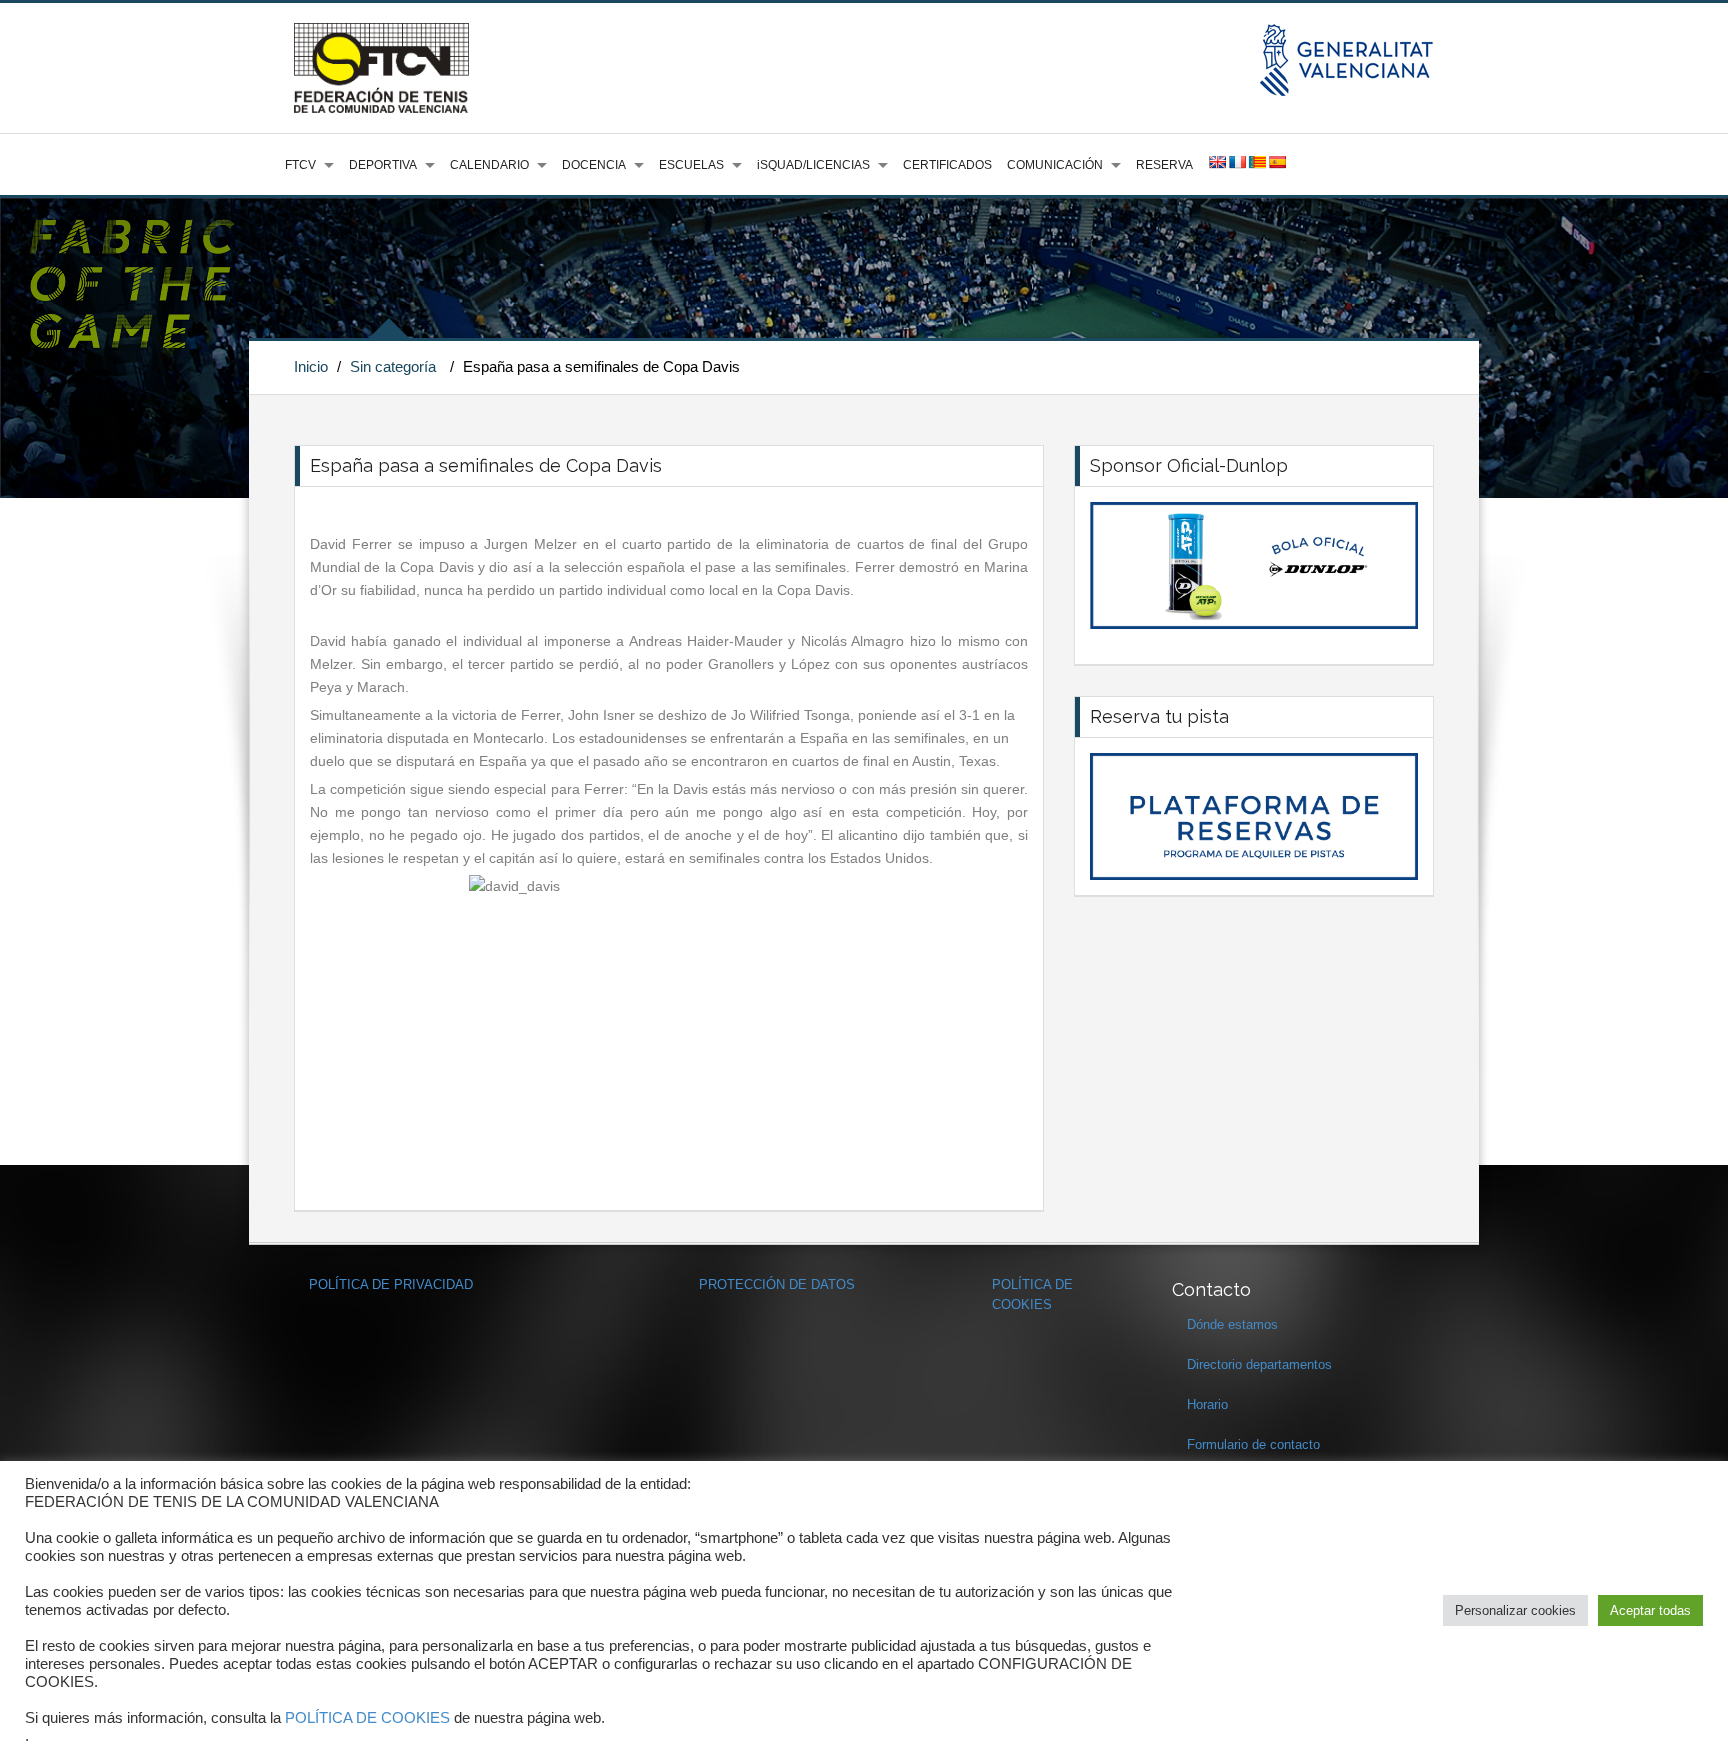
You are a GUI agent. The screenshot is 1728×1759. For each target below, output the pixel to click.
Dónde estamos (1232, 1324)
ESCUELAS (691, 165)
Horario (1207, 1404)
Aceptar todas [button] (1650, 1610)
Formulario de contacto (1253, 1444)
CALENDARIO (489, 165)
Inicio (311, 366)
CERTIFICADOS (947, 165)
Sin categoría (393, 366)
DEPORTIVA (383, 165)
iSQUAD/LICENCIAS (813, 165)
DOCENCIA (594, 165)
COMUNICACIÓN (1055, 165)
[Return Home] (381, 67)
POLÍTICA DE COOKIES (367, 1718)
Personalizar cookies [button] (1515, 1610)
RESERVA (1164, 165)
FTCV (300, 165)
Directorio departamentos (1259, 1364)
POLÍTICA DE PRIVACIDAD (391, 1284)
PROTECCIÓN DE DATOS (777, 1284)
